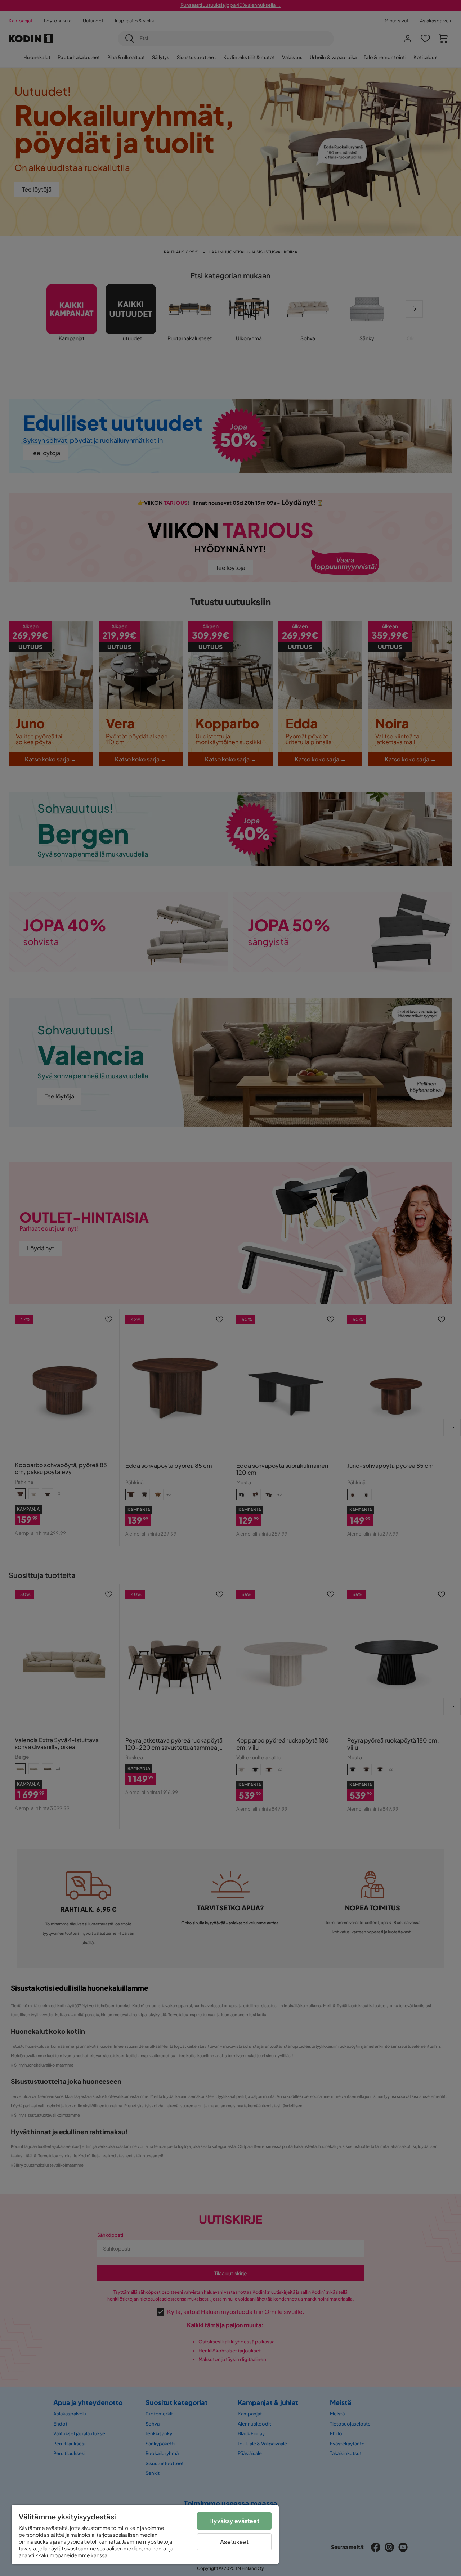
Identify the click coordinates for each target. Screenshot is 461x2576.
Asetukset (234, 2542)
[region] (145, 2535)
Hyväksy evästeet (234, 2521)
